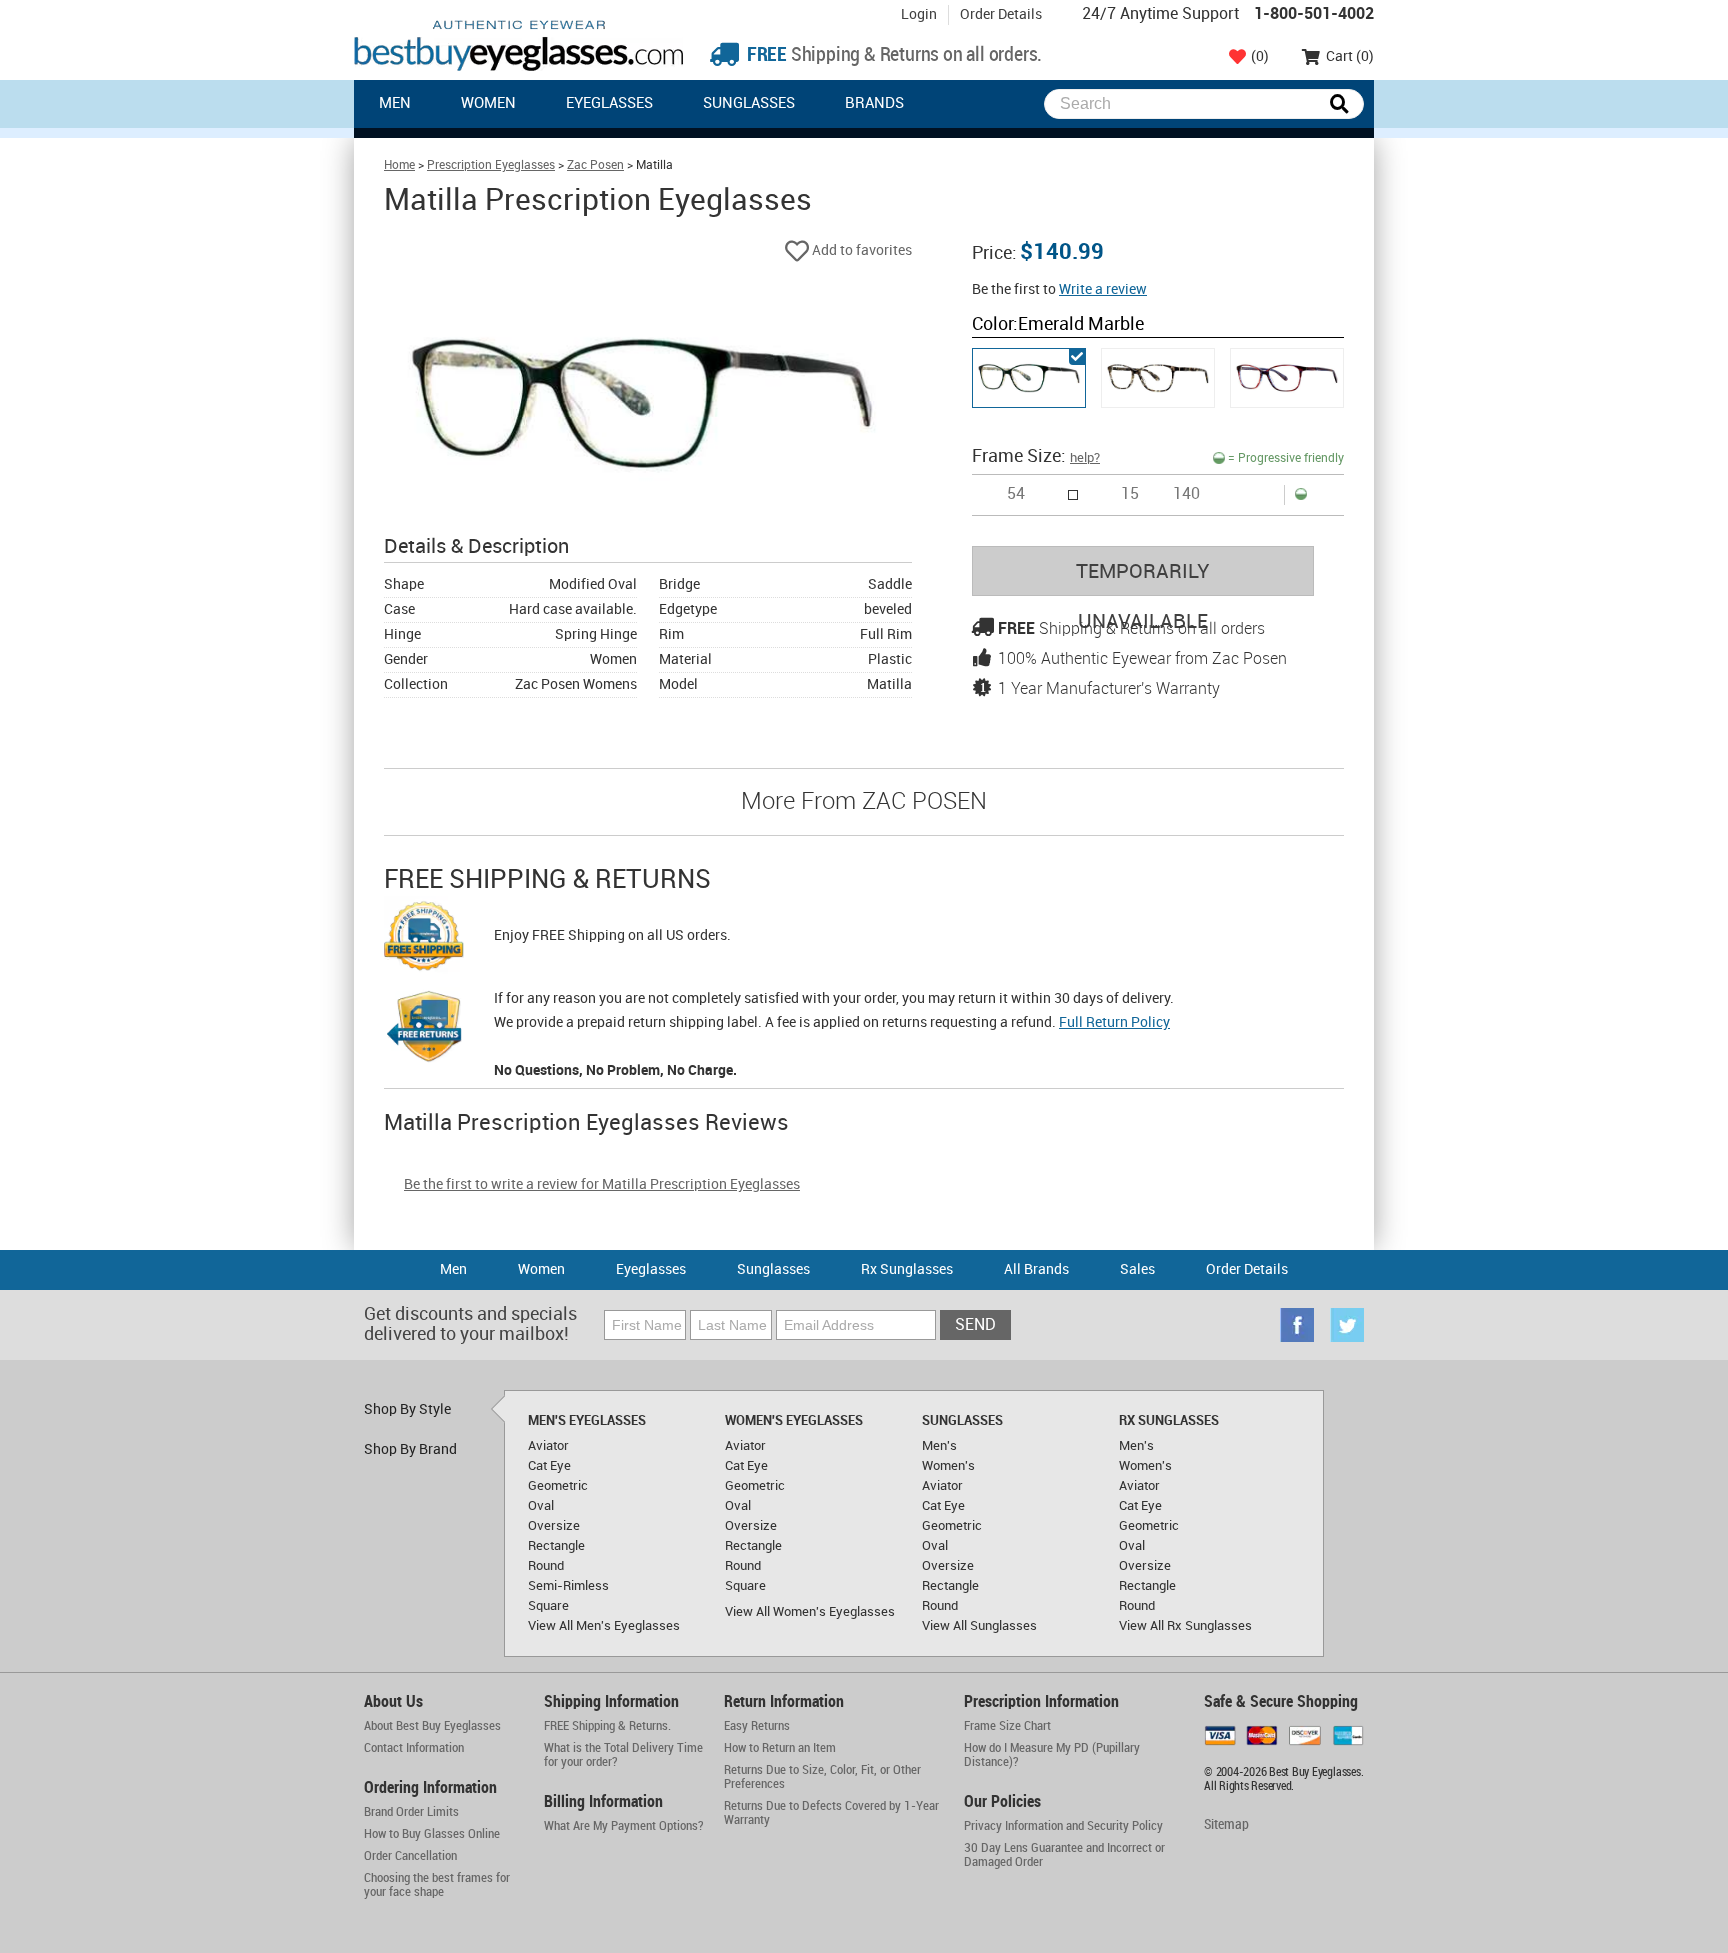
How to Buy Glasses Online (432, 1834)
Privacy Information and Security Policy (1063, 1826)
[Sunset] (1287, 378)
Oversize (554, 1526)
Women (488, 104)
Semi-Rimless (568, 1586)
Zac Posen (595, 165)
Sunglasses (749, 104)
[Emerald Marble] (1029, 378)
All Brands (1036, 1269)
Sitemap (1226, 1824)
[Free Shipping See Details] (424, 939)
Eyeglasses (609, 104)
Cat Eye (549, 1466)
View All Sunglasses (979, 1626)
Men (395, 104)
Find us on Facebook (1297, 1325)
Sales (1137, 1269)
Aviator (548, 1446)
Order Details (1001, 14)
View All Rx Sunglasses (1185, 1626)
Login (919, 14)
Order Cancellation (410, 1856)
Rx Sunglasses (907, 1269)
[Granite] (1158, 378)
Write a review (1103, 289)
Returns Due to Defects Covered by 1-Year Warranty (831, 1813)
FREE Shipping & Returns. (607, 1726)
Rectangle (556, 1546)
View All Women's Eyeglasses (810, 1612)
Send (975, 1325)
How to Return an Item (780, 1748)
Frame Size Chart (1007, 1726)
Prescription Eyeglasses (491, 165)
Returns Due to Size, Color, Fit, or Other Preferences (822, 1777)
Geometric (558, 1486)
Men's (939, 1446)
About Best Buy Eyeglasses (432, 1726)
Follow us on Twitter (1347, 1325)
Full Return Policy (1114, 1022)
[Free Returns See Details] (424, 1030)
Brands (874, 104)
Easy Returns (757, 1726)
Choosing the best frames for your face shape (437, 1885)
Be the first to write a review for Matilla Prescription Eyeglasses (602, 1184)
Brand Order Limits (411, 1812)
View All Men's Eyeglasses (604, 1626)
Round (546, 1566)
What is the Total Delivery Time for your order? (623, 1755)
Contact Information (414, 1748)
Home (399, 165)
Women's (948, 1466)
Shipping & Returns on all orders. (892, 55)
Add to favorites (860, 250)
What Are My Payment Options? (624, 1826)
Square (548, 1606)
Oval (541, 1506)
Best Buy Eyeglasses (519, 45)
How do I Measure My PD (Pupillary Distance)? (1052, 1755)
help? (1085, 458)
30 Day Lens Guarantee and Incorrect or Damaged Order (1064, 1855)
